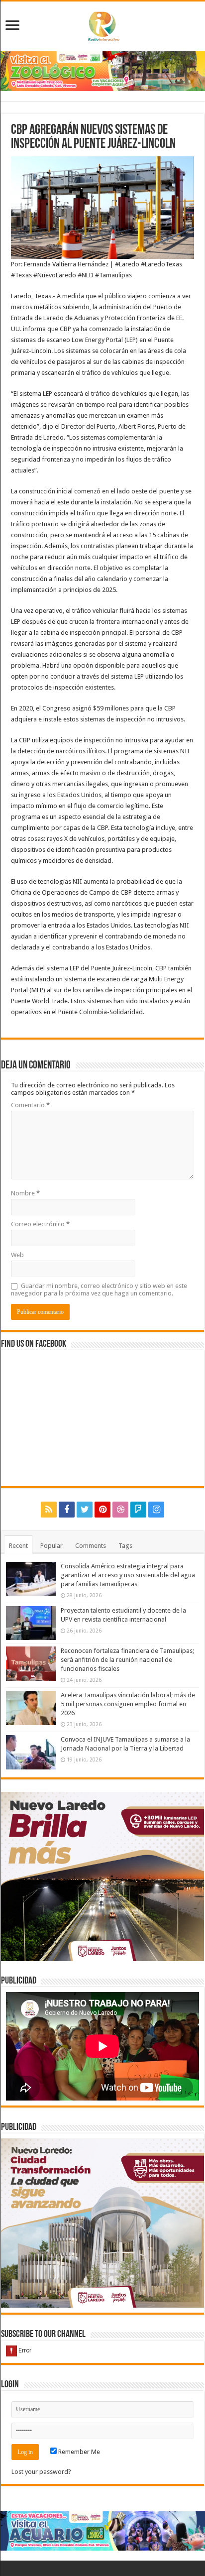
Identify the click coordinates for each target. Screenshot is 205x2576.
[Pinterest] (102, 1510)
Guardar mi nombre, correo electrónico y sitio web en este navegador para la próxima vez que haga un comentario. (99, 1289)
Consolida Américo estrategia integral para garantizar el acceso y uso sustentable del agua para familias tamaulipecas (128, 1575)
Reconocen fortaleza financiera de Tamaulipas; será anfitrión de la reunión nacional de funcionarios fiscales (127, 1660)
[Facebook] (67, 1510)
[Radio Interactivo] (102, 24)
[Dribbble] (120, 1510)
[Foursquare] (138, 1510)
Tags (125, 1546)
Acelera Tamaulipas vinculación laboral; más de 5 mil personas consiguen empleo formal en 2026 (128, 1704)
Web (17, 1255)
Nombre (25, 1193)
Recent (18, 1546)
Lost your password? (41, 2472)
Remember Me (78, 2452)
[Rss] (49, 1510)
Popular (51, 1546)
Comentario (30, 1105)
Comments (91, 1546)
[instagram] (156, 1510)
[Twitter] (85, 1510)
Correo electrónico (40, 1224)
